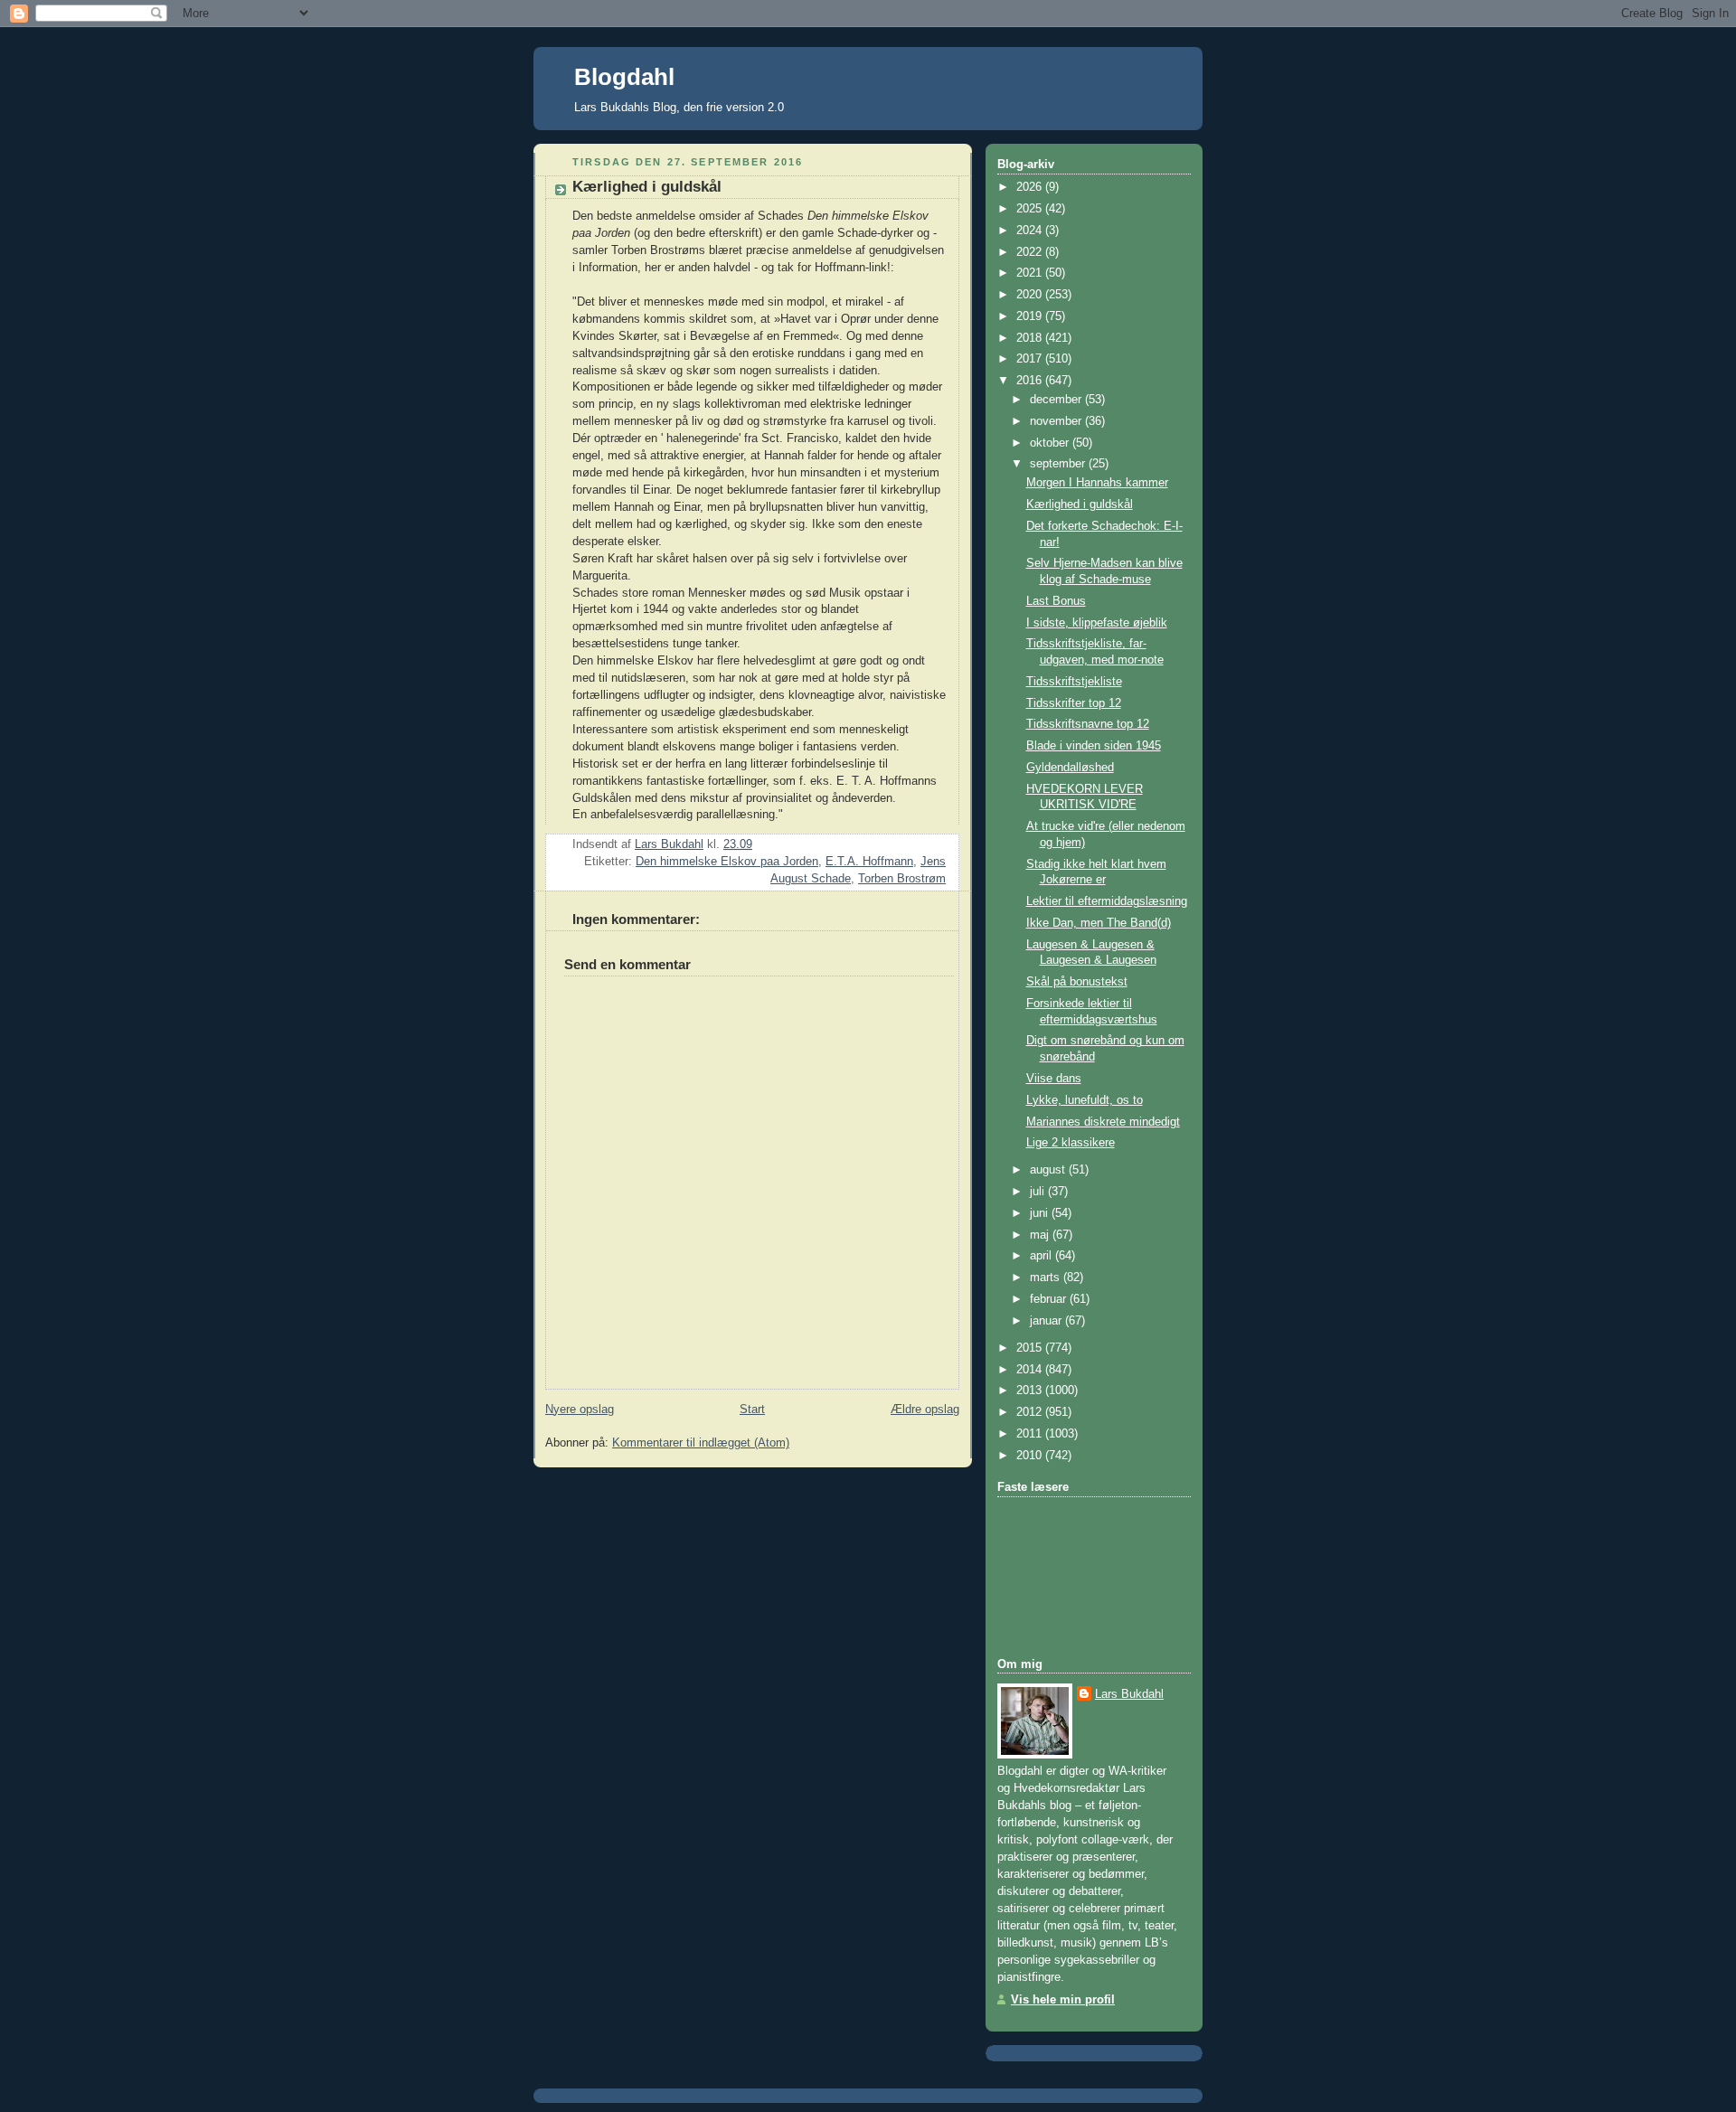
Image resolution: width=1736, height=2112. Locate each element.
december (1057, 400)
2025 (1031, 209)
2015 (1031, 1348)
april (1043, 1256)
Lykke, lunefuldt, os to (1085, 1100)
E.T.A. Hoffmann (869, 862)
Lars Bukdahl (1129, 1694)
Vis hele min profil (1063, 2000)
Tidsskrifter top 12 (1074, 703)
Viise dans (1054, 1079)
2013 (1031, 1391)
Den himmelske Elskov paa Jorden (727, 862)
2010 (1031, 1456)
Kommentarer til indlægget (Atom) (701, 1443)
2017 (1031, 359)
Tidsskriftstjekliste (1074, 682)
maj (1041, 1235)
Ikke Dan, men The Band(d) (1099, 923)
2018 (1031, 338)
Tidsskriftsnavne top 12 (1088, 724)
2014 (1031, 1370)
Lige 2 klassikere (1071, 1143)
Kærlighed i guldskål (1080, 504)
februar (1050, 1299)
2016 (1031, 381)
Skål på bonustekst (1077, 982)
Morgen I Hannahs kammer (1097, 483)
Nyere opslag (580, 1410)
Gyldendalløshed (1070, 768)
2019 (1031, 316)
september (1059, 464)
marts (1047, 1278)
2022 (1031, 252)
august (1049, 1170)
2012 (1031, 1412)
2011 (1031, 1434)
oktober (1051, 443)
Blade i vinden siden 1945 (1094, 746)
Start (752, 1410)
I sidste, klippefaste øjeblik (1097, 623)
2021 (1031, 273)
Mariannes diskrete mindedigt (1103, 1122)
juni (1041, 1213)
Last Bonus (1056, 601)
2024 (1031, 231)
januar (1047, 1321)
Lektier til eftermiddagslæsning (1107, 901)
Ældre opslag (925, 1410)
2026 (1031, 187)
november (1057, 421)
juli (1039, 1192)
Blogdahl (624, 77)
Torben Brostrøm (902, 879)
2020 (1031, 295)
